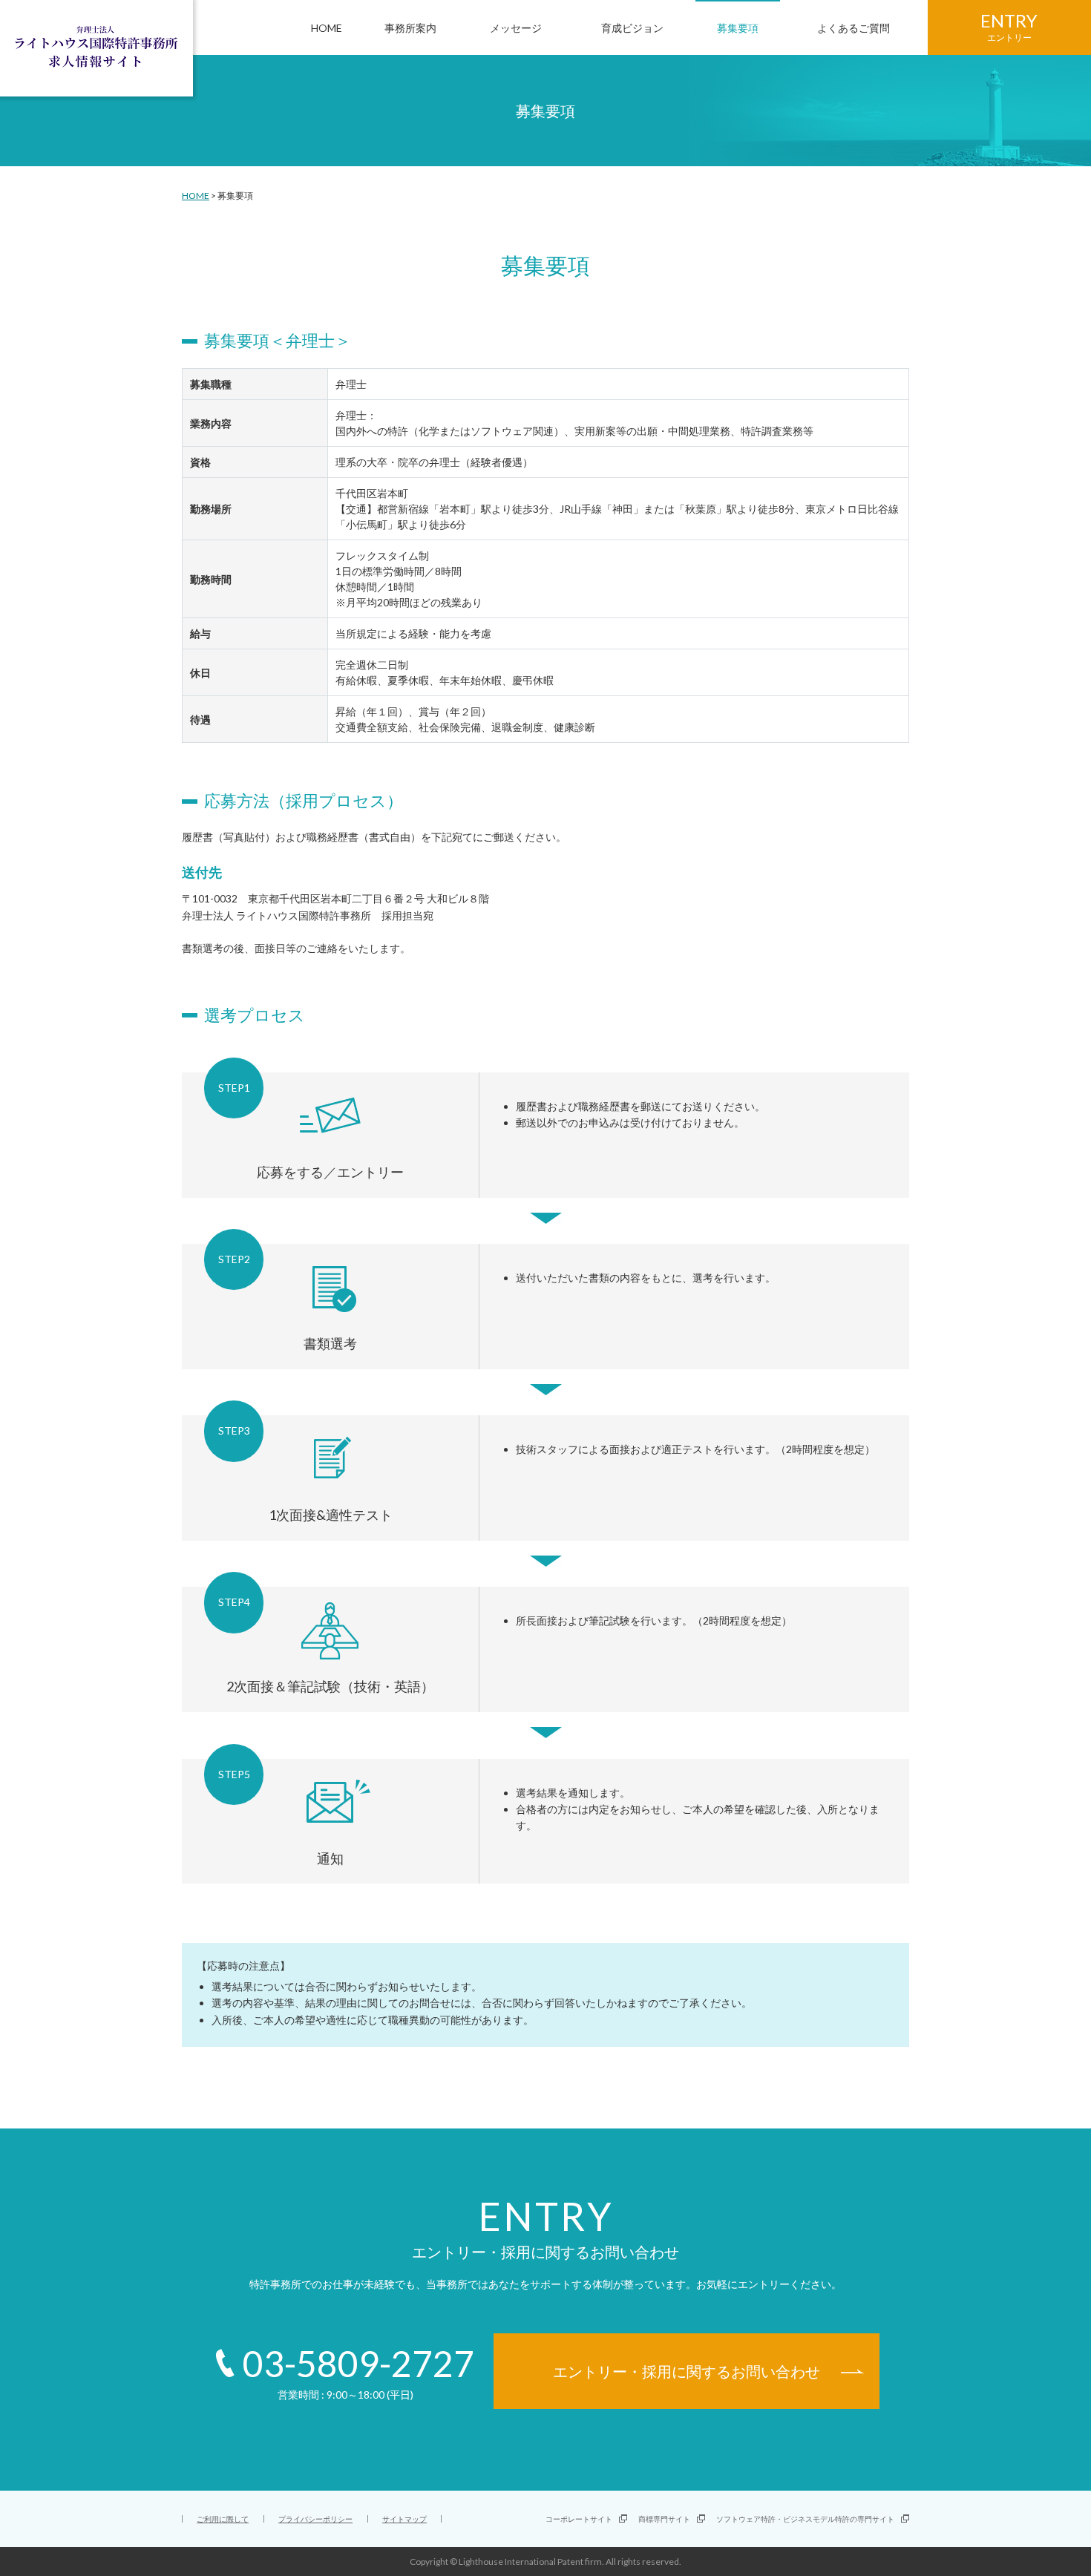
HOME (196, 196)
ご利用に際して (223, 2519)
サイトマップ (404, 2519)
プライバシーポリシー (315, 2519)
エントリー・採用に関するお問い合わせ (687, 2371)
